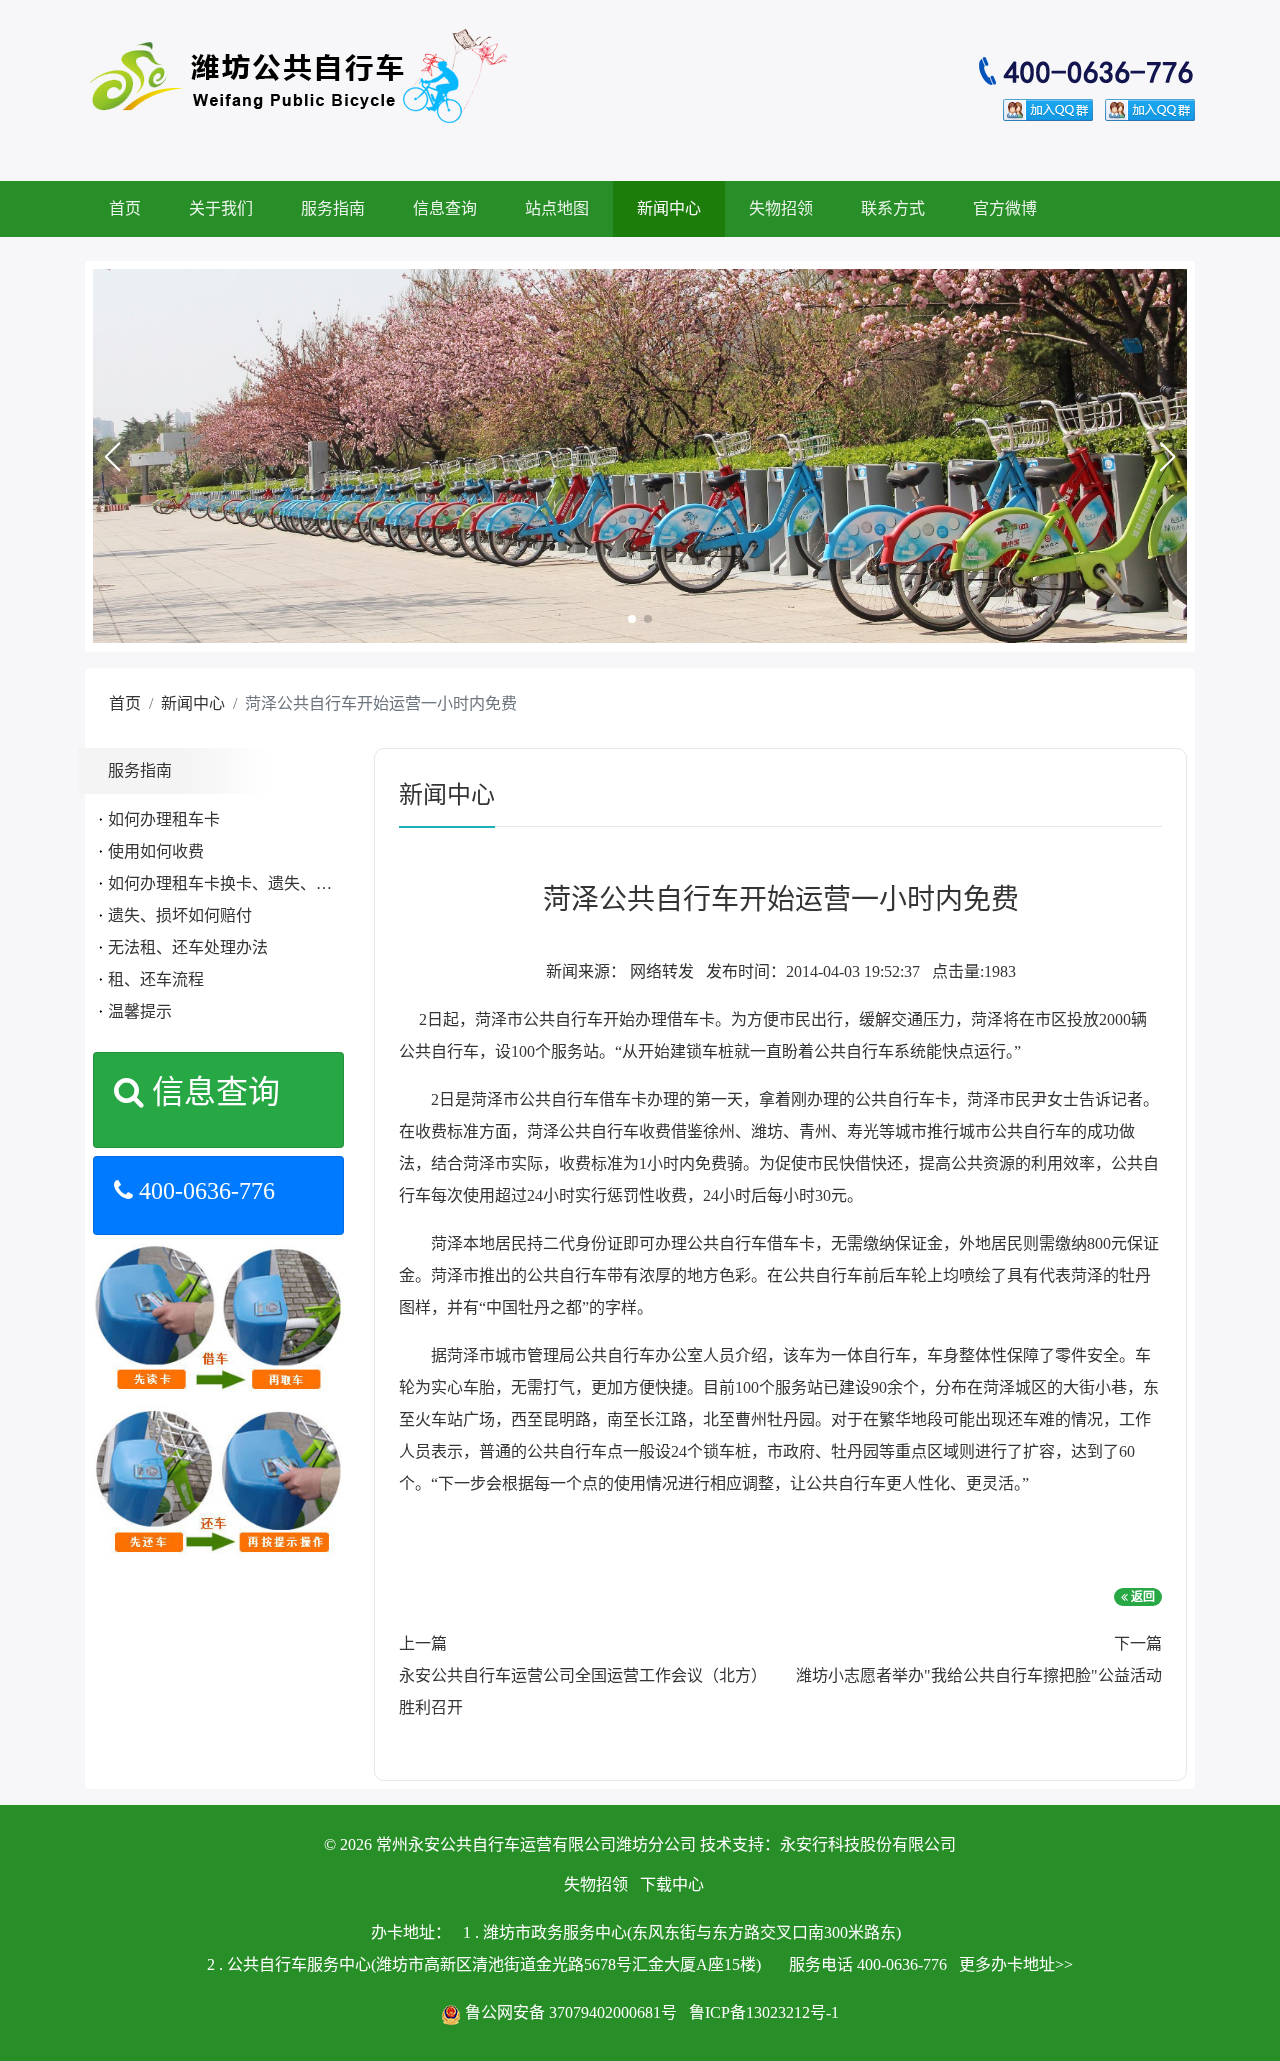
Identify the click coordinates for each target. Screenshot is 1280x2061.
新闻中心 (669, 208)
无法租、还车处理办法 (188, 947)
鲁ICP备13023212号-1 (764, 2012)
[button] (112, 457)
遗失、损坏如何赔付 (180, 915)
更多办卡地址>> (1016, 1964)
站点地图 (557, 208)
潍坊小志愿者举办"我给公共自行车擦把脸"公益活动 (979, 1675)
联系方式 (893, 208)
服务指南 (333, 208)
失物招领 (781, 208)
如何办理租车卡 (164, 819)
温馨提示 (140, 1011)
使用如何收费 (156, 851)
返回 (1141, 1597)
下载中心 (672, 1884)
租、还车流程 (156, 979)
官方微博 (1005, 208)
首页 (125, 208)
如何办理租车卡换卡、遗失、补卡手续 (244, 883)
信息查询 (445, 208)
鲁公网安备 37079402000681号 (571, 2012)
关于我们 (221, 208)
